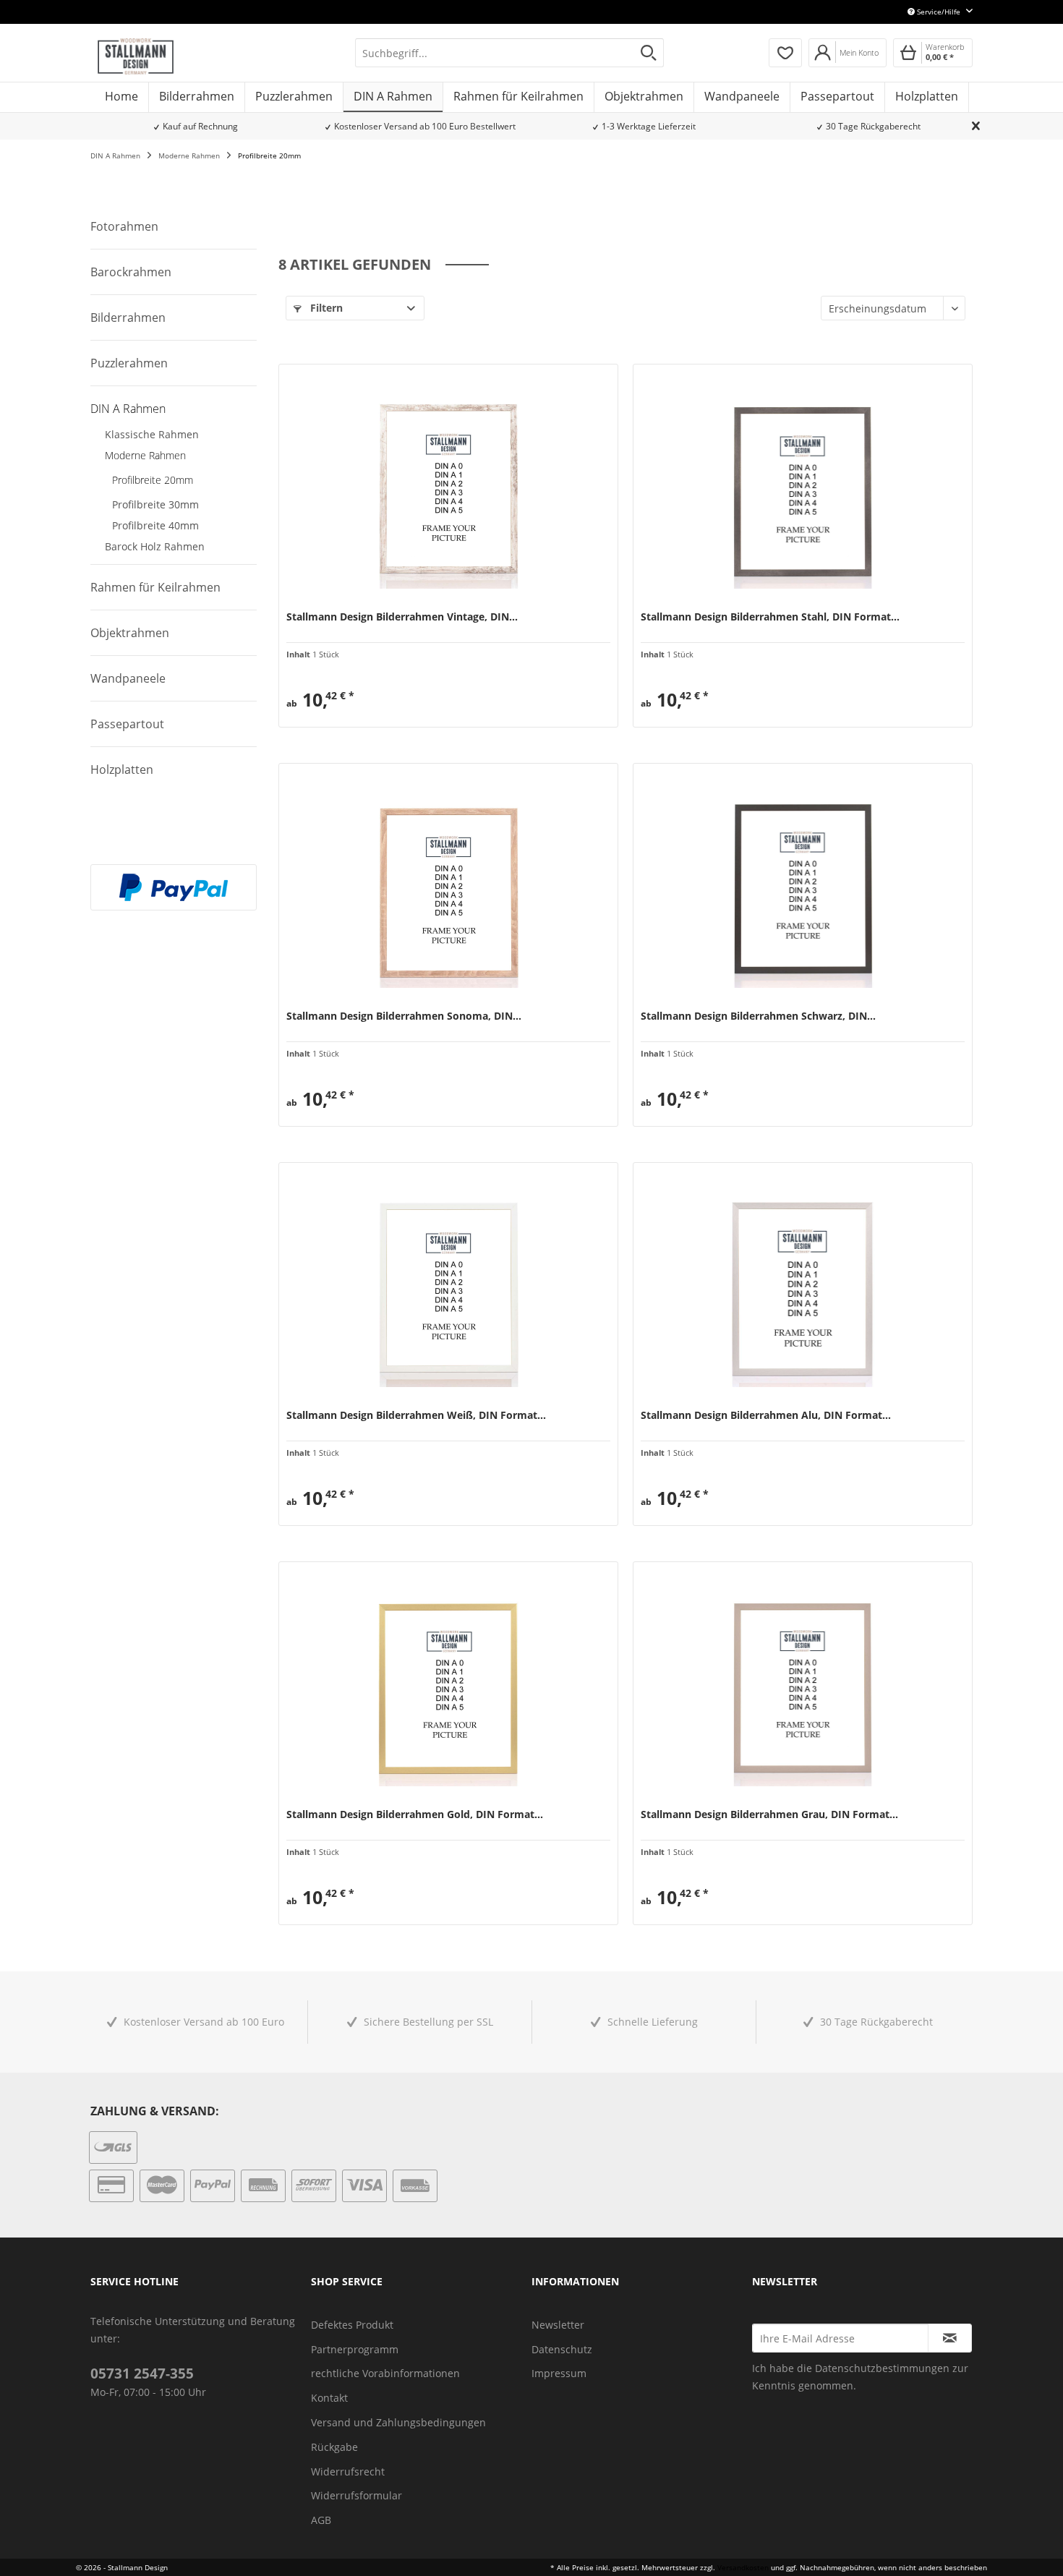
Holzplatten (122, 769)
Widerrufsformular (357, 2495)
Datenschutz (562, 2349)
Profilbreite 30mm (155, 504)
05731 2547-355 (142, 2374)
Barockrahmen (131, 272)
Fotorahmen (124, 226)
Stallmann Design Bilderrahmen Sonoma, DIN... (404, 1016)
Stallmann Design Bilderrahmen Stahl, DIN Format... (770, 617)
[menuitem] (509, 53)
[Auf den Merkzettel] (324, 709)
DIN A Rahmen (128, 409)
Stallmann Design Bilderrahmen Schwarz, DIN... (758, 1016)
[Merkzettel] (785, 53)
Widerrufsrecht (348, 2471)
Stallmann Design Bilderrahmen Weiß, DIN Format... (416, 1415)
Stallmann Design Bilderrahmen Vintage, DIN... (402, 617)
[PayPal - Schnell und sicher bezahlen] (174, 887)
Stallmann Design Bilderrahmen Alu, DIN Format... (766, 1415)
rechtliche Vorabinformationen (385, 2373)
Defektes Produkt (352, 2325)
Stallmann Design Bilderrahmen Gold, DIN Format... (415, 1814)
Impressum (559, 2373)
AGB (321, 2520)
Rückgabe (334, 2447)
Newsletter (558, 2325)
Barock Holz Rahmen (155, 546)
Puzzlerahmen (129, 363)
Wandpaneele (128, 678)
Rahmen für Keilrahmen (155, 587)
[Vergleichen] (296, 709)
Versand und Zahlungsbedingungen (398, 2422)
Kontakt (329, 2398)
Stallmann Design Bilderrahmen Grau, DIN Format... (769, 1814)
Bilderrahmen (128, 317)
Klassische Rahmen (152, 434)
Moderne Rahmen (145, 455)
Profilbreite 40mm (155, 525)
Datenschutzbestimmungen (882, 2368)
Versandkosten (743, 2567)
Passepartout (127, 724)
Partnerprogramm (355, 2349)
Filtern (325, 308)
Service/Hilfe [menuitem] (939, 12)
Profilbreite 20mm (153, 480)
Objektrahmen (130, 633)
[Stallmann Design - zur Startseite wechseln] (136, 56)
